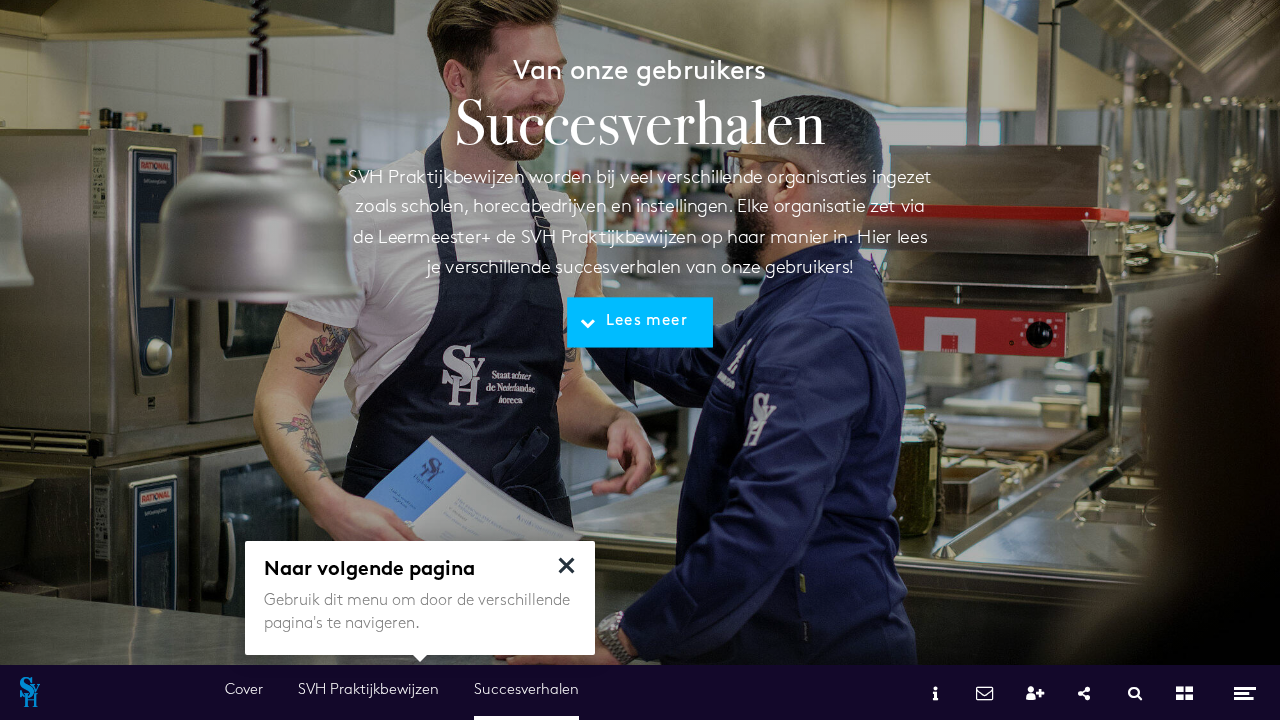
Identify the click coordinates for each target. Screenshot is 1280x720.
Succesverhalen (526, 690)
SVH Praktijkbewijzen (368, 690)
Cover (244, 690)
